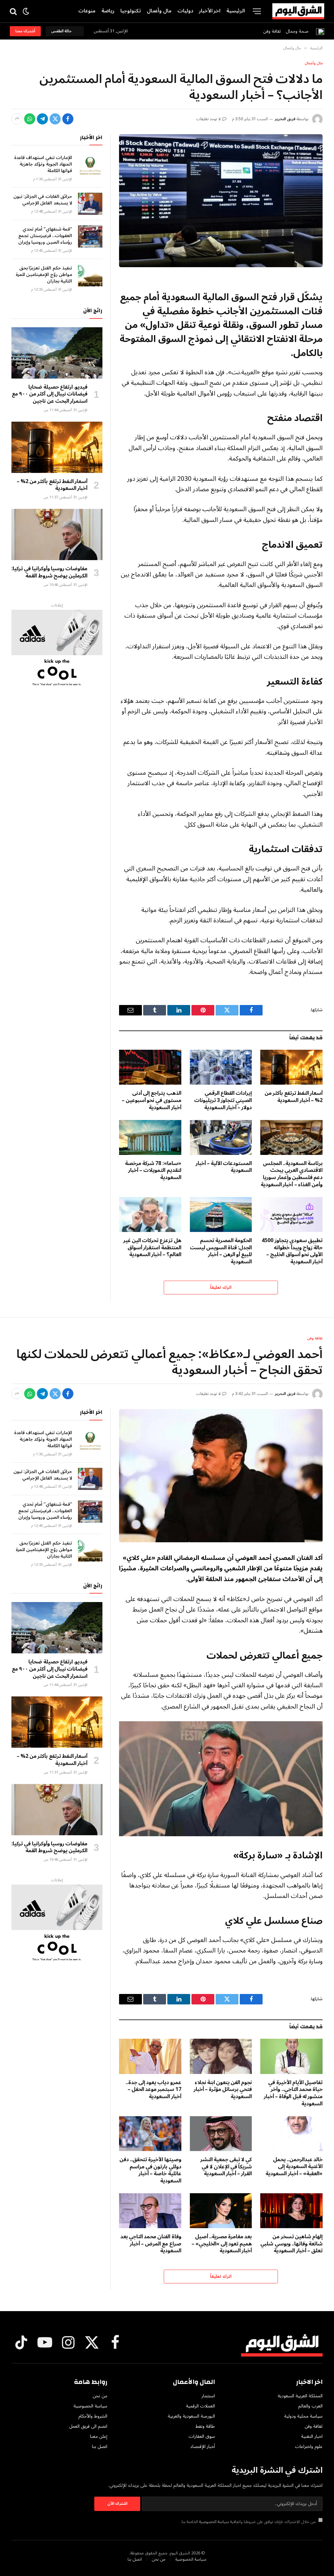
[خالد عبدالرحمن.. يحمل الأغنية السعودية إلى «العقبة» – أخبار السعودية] (291, 2134)
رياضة (108, 11)
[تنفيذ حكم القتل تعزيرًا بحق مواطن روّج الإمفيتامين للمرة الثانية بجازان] (90, 275)
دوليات (185, 11)
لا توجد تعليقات (209, 119)
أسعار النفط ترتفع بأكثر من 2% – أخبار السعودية (294, 1097)
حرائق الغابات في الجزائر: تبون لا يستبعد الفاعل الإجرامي (43, 200)
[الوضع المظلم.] (26, 11)
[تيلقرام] (42, 119)
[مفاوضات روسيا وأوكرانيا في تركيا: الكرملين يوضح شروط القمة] (57, 535)
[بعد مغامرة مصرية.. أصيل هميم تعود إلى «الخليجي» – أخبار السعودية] (221, 2211)
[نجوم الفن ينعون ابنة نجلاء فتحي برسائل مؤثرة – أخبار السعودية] (221, 2056)
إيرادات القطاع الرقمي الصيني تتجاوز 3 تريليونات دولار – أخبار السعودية (223, 1101)
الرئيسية (236, 11)
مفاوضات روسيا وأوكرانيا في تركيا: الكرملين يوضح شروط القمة (49, 573)
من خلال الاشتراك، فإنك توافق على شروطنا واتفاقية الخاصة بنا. (249, 2522)
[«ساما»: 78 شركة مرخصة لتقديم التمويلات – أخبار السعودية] (150, 1137)
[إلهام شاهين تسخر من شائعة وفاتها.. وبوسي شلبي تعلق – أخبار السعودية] (291, 2211)
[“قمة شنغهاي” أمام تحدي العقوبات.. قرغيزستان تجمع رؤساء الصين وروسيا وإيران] (90, 236)
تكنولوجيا (131, 11)
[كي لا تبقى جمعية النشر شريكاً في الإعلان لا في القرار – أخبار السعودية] (221, 2134)
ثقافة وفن (272, 31)
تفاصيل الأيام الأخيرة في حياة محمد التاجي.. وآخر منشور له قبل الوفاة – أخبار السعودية (293, 2093)
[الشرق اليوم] (298, 11)
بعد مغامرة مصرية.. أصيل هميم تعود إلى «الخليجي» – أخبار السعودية (222, 2244)
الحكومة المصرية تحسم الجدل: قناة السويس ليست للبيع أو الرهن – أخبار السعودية (221, 1251)
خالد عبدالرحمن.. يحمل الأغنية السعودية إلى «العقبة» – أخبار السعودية (294, 2167)
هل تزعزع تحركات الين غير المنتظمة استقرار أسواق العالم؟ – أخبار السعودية (152, 1248)
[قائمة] (257, 11)
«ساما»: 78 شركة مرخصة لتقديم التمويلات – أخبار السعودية (153, 1171)
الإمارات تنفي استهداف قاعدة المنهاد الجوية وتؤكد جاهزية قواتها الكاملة (43, 164)
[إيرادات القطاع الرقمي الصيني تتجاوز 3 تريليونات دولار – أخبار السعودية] (221, 1067)
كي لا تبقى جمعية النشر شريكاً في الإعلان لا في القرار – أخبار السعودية (226, 2167)
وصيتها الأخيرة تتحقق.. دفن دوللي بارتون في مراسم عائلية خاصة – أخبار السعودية (150, 2171)
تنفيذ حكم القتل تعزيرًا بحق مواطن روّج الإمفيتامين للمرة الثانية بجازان (44, 275)
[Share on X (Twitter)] (55, 119)
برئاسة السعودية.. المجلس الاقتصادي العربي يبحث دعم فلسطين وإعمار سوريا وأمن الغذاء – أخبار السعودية (292, 1174)
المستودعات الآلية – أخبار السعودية (224, 1167)
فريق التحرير (285, 119)
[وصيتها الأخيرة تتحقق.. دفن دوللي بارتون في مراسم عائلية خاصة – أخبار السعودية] (150, 2134)
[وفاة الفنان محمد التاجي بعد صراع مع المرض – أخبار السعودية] (150, 2211)
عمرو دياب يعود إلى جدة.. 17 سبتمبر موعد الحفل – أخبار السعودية (153, 2090)
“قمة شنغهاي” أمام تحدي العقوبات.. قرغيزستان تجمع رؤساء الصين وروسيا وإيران (45, 236)
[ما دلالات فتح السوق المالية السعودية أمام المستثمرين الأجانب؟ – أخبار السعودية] (221, 201)
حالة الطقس (62, 31)
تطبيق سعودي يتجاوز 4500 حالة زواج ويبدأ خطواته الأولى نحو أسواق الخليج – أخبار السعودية (292, 1251)
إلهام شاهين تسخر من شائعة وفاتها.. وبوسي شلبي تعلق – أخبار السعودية (291, 2244)
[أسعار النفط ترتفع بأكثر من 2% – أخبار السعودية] (291, 1067)
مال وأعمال (159, 11)
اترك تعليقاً (221, 1288)
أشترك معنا (25, 31)
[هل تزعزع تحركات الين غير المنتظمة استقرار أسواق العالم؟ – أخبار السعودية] (150, 1215)
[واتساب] (30, 119)
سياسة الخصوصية (214, 2522)
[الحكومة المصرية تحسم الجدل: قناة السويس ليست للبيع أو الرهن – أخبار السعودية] (221, 1215)
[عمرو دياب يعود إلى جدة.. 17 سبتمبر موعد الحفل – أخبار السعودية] (150, 2056)
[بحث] (14, 11)
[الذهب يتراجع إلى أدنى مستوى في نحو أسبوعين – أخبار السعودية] (150, 1067)
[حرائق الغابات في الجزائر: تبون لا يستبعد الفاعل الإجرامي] (90, 204)
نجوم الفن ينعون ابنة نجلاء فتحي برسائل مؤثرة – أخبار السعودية (223, 2090)
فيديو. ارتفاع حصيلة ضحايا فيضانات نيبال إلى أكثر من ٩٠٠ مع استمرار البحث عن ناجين (50, 394)
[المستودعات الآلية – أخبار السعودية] (221, 1137)
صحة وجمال (297, 31)
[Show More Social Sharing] (17, 119)
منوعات (87, 11)
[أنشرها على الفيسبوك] (68, 119)
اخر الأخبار (210, 11)
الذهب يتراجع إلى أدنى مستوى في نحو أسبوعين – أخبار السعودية (152, 1101)
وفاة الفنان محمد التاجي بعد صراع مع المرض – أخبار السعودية (151, 2244)
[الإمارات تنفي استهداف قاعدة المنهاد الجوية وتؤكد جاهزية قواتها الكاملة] (90, 165)
